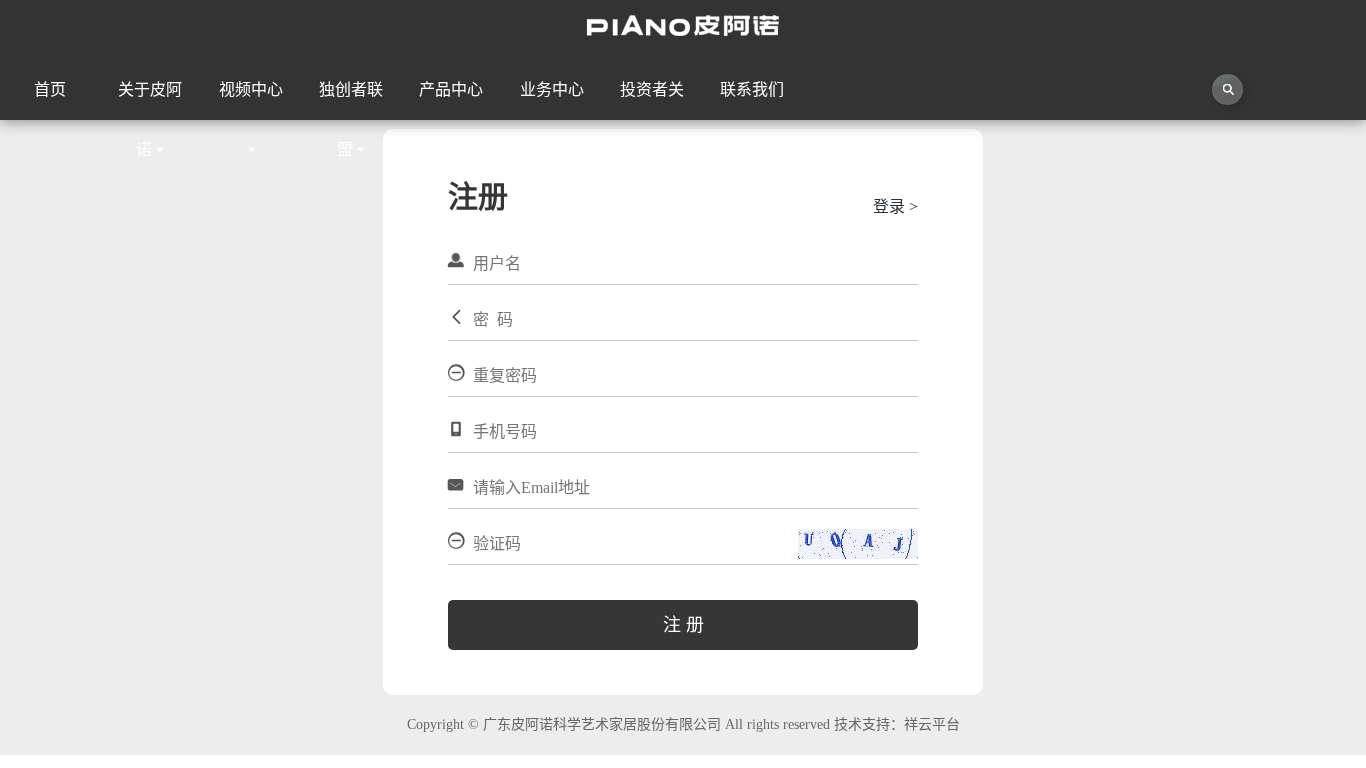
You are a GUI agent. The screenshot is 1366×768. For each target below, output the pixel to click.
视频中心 (251, 89)
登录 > (895, 206)
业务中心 (552, 89)
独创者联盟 (351, 100)
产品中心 (451, 89)
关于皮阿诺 (150, 100)
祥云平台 (932, 724)
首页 (50, 89)
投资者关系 (652, 100)
